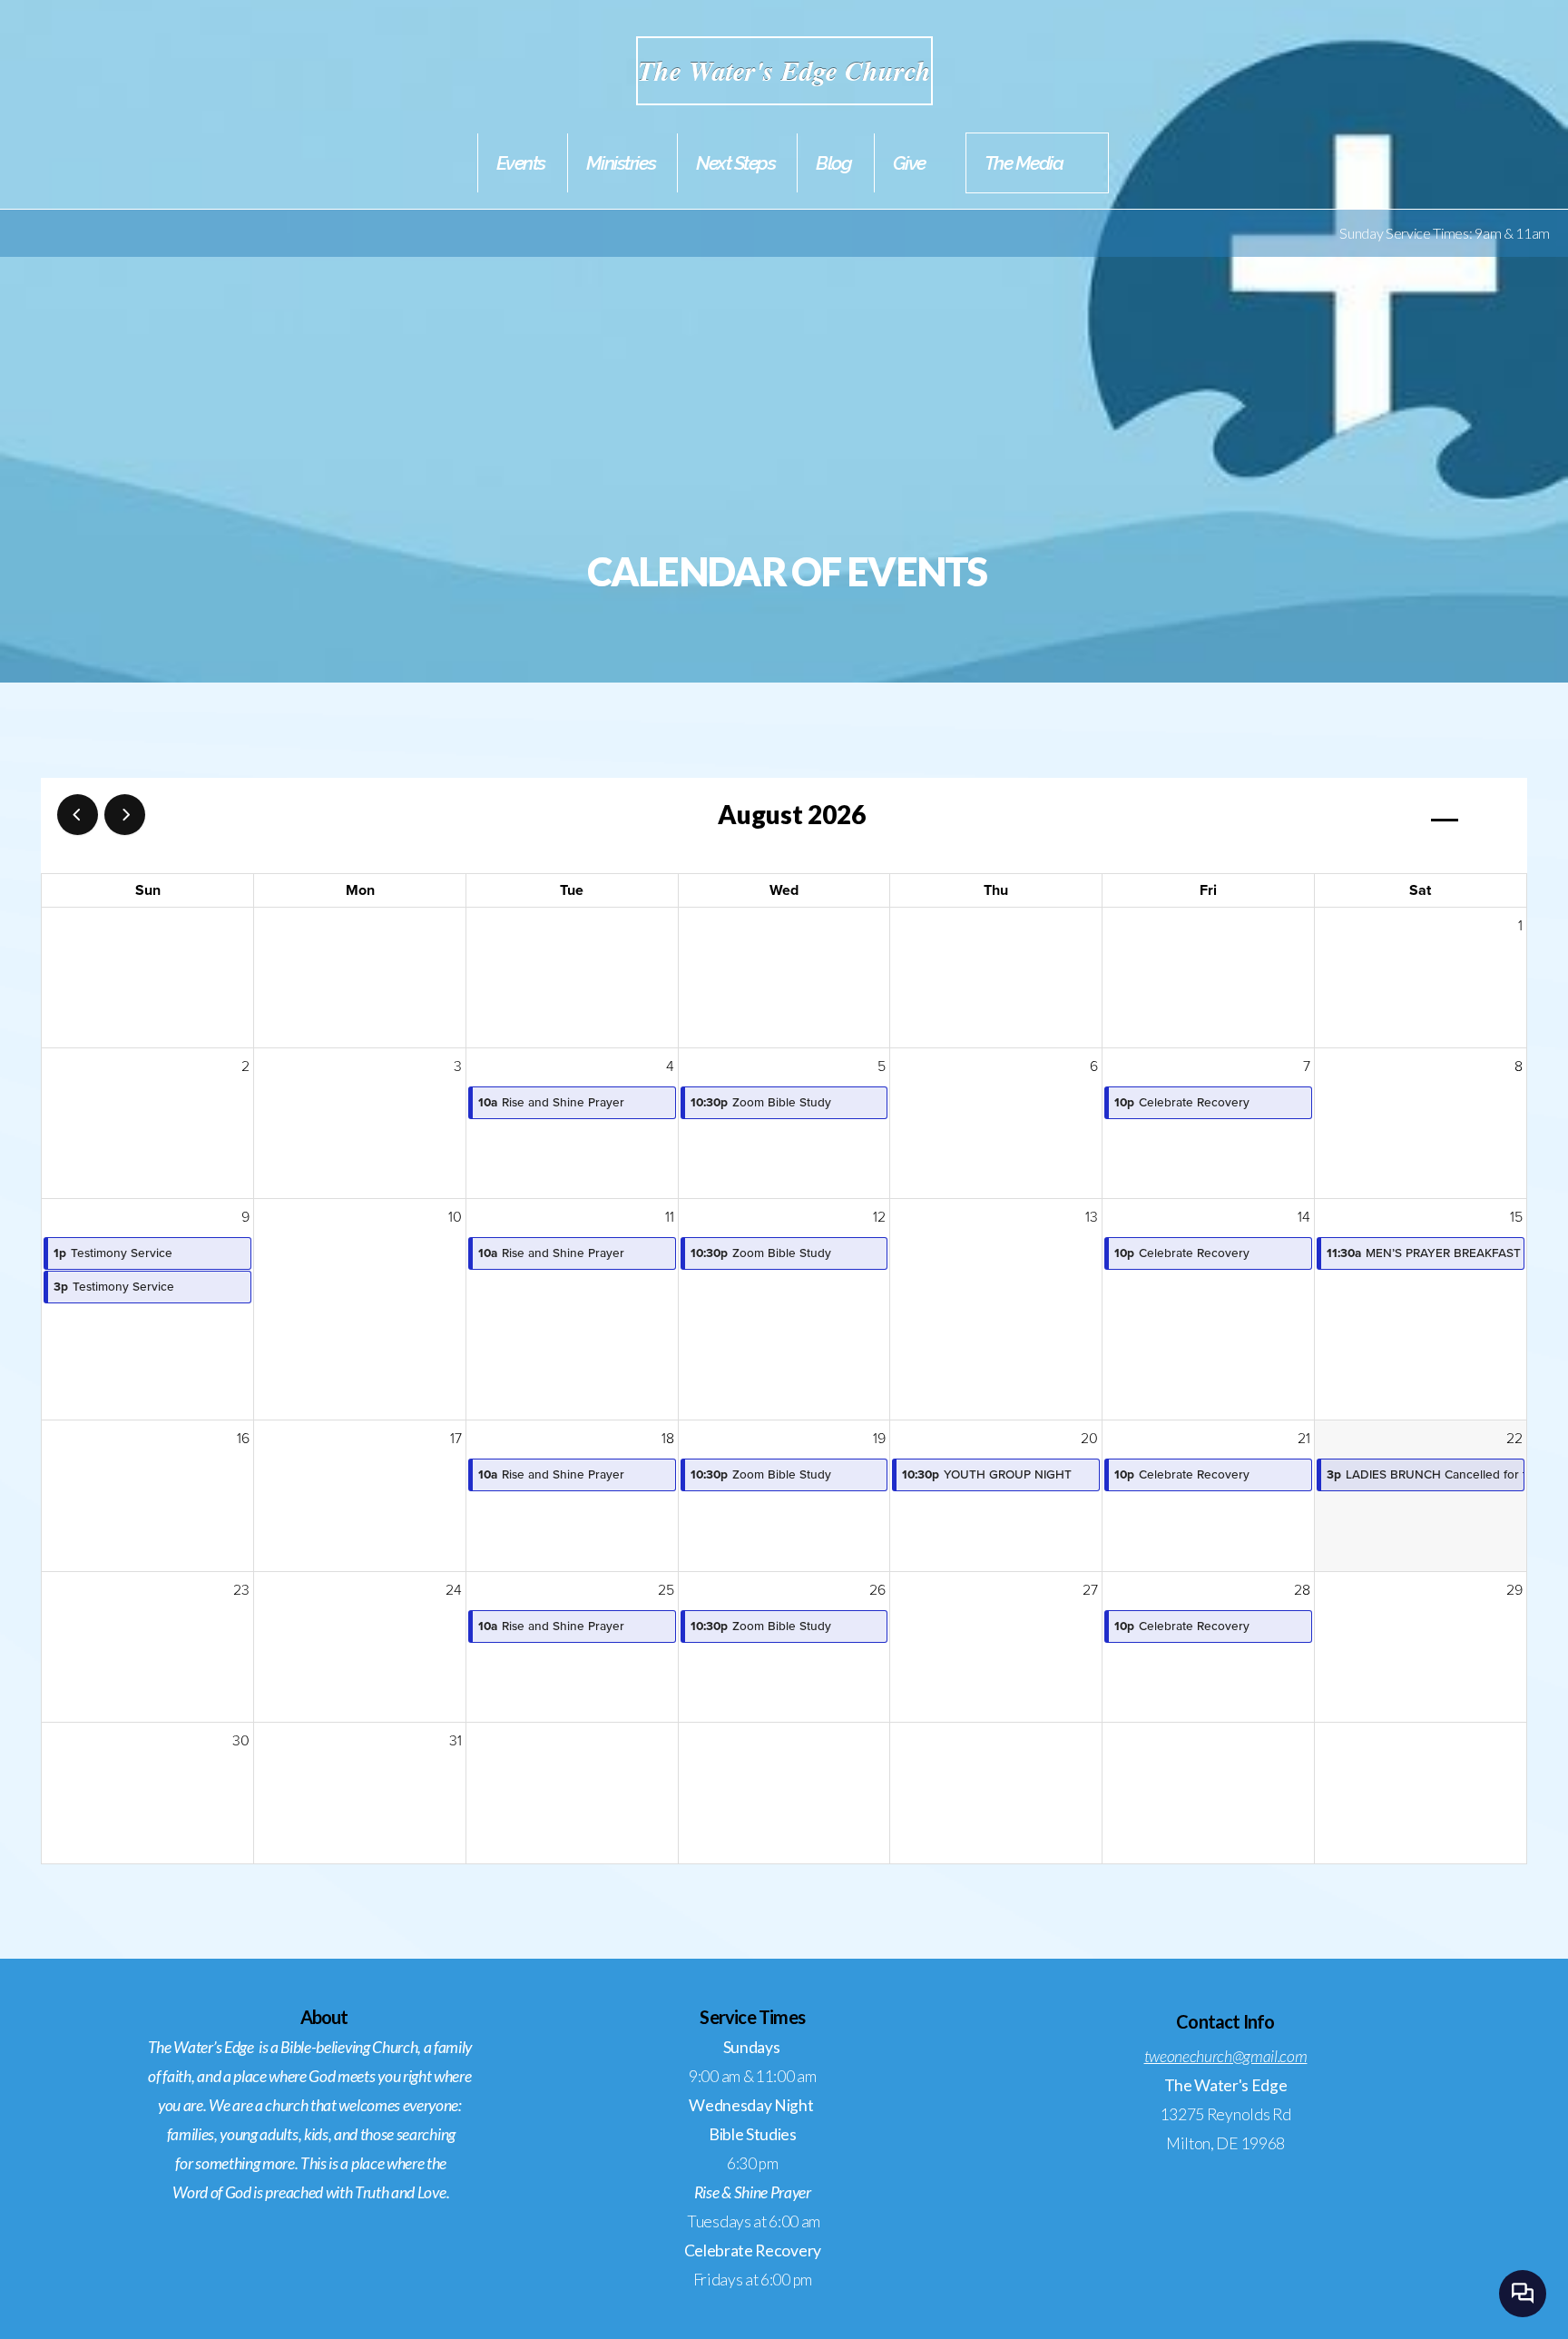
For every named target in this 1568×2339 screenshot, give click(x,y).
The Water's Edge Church (784, 71)
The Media (1024, 163)
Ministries (621, 163)
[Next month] (125, 815)
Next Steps (735, 163)
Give (909, 163)
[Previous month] (78, 815)
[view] (1445, 816)
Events (521, 163)
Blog (833, 163)
